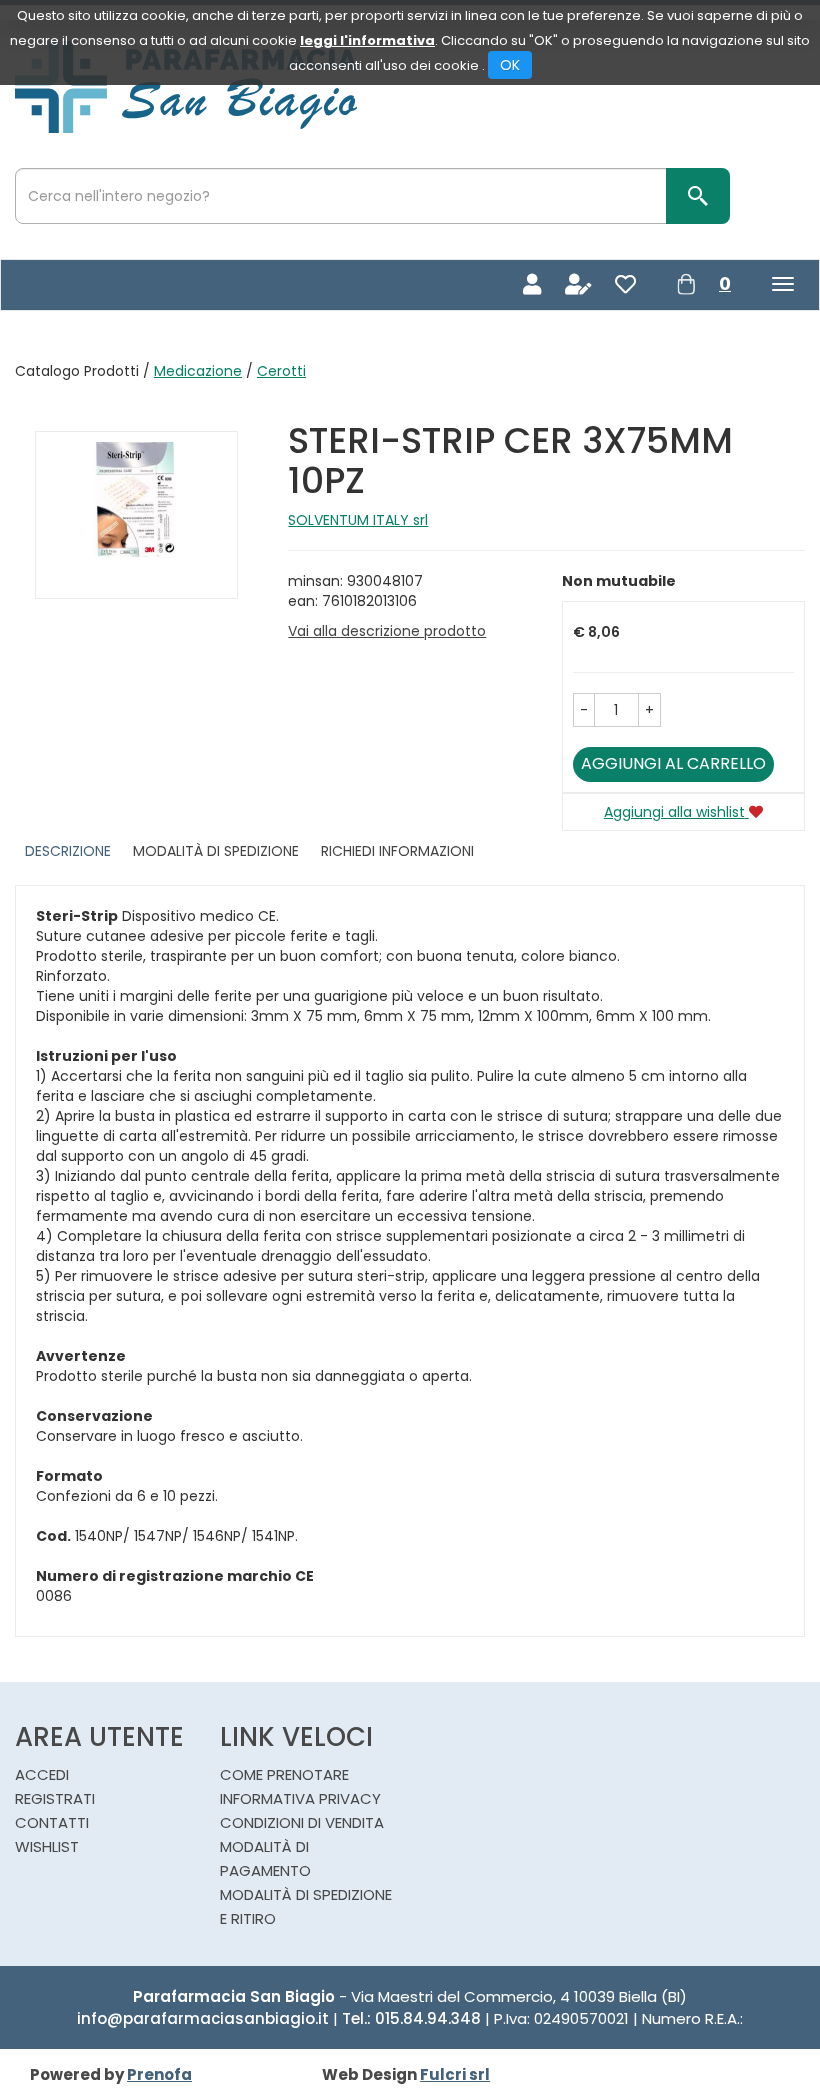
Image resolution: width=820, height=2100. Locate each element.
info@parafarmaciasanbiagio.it (203, 2018)
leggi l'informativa (367, 40)
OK (510, 65)
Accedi (42, 1774)
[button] (584, 710)
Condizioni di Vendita (302, 1822)
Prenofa (159, 2074)
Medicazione (198, 371)
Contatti (52, 1822)
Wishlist (47, 1846)
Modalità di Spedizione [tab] (216, 851)
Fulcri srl (455, 2074)
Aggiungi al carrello (673, 763)
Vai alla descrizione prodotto (387, 631)
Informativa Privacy (300, 1798)
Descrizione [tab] (68, 851)
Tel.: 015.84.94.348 (411, 2018)
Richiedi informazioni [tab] (397, 851)
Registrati (55, 1798)
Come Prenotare (284, 1774)
